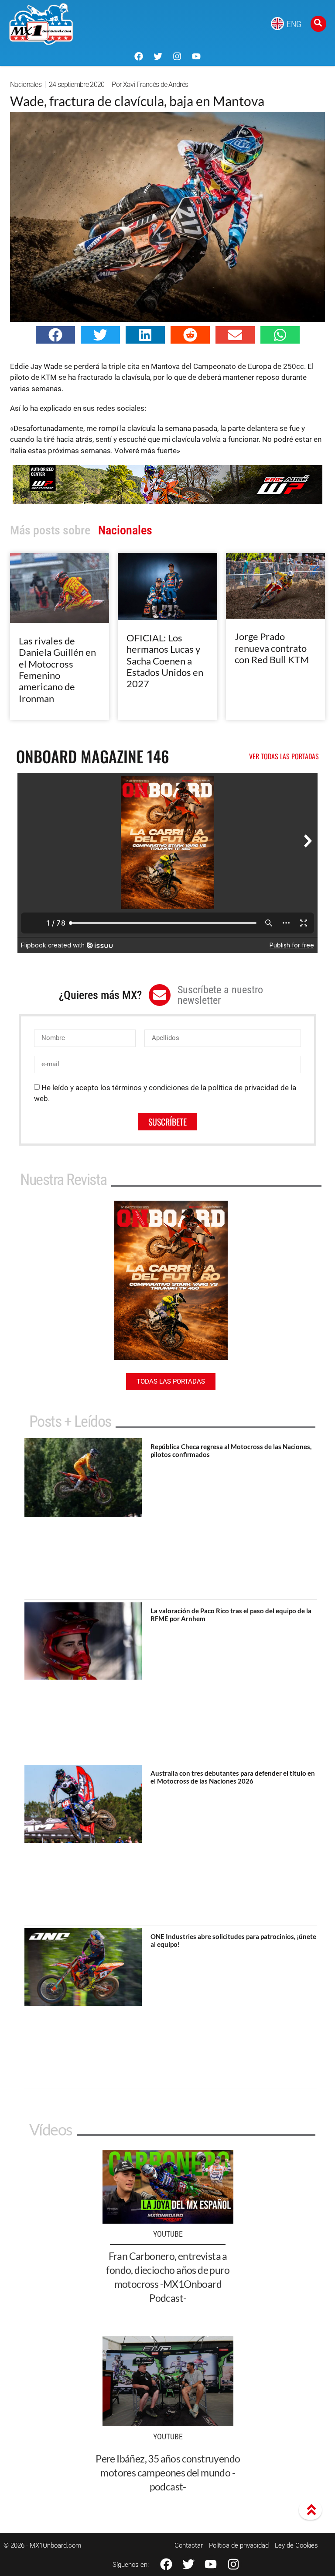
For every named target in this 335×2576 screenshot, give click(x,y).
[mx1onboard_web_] (167, 502)
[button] (55, 335)
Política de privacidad (239, 2545)
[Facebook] (139, 56)
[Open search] (318, 24)
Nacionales (26, 84)
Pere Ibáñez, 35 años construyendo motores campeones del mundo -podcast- (168, 2473)
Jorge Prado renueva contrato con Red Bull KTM (272, 648)
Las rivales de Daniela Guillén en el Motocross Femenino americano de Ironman (57, 670)
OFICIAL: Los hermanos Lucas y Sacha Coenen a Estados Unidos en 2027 (165, 661)
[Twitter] (158, 56)
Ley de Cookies (296, 2545)
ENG (294, 24)
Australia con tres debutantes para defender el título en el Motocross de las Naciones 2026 (233, 1777)
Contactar (189, 2545)
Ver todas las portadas (284, 756)
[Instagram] (177, 56)
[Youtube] (196, 56)
